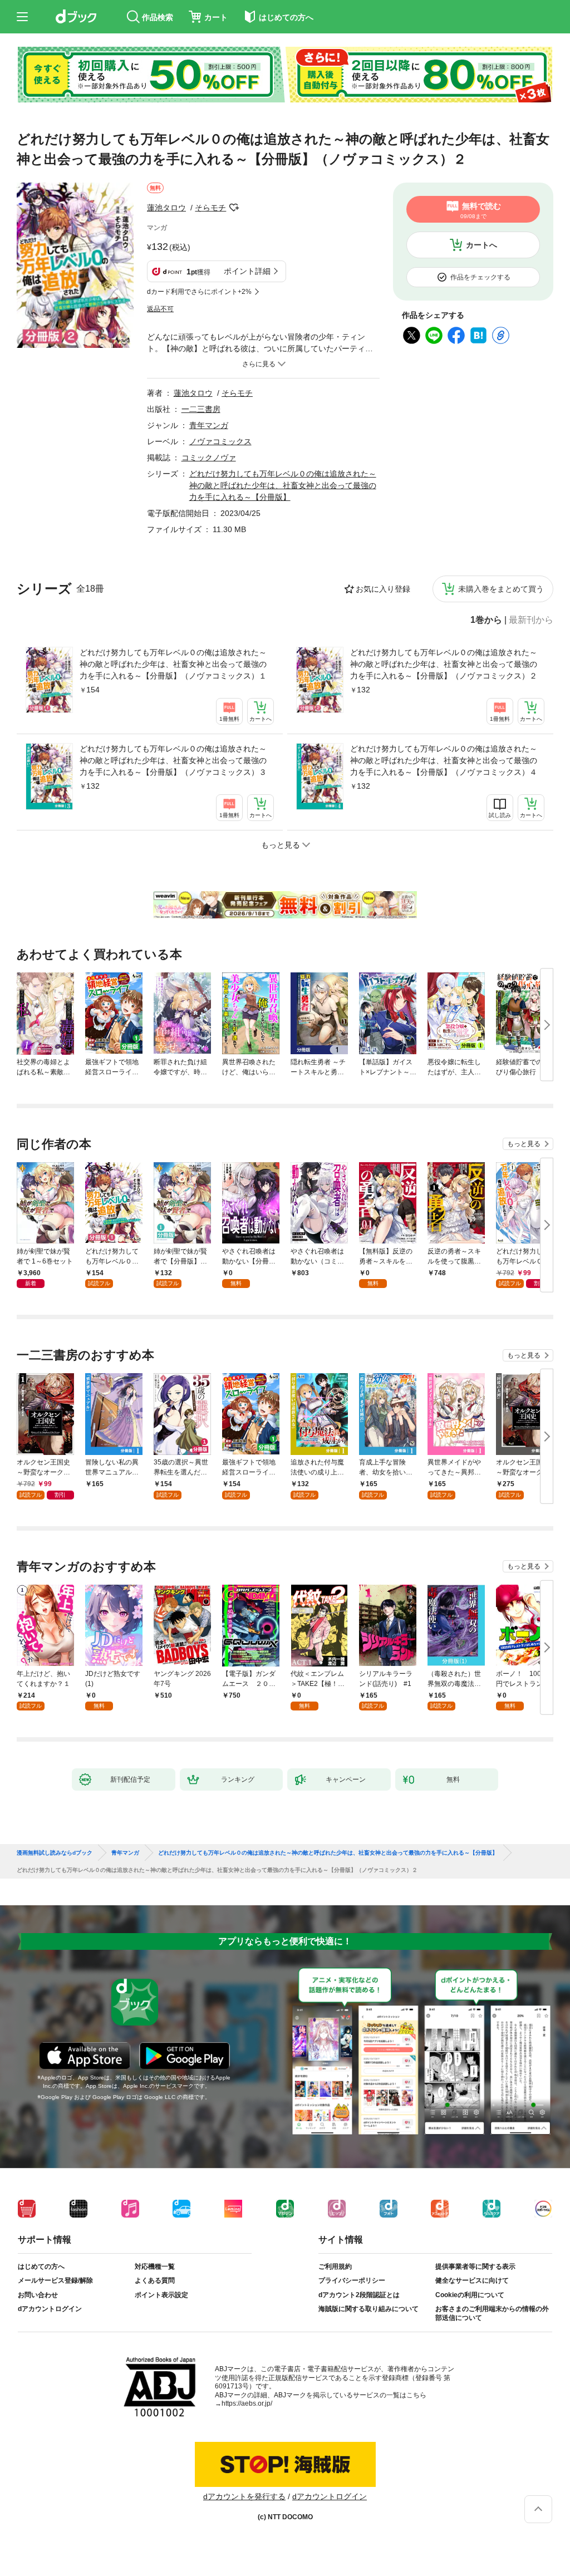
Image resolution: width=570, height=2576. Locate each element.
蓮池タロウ (166, 208)
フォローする (234, 208)
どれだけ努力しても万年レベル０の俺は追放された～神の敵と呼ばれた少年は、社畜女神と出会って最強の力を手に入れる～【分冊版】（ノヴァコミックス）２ (444, 664)
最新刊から (531, 620)
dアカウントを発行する (244, 2496)
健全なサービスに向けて (472, 2280)
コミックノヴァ (209, 458)
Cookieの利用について (470, 2295)
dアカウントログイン (50, 2309)
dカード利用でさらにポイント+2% (199, 292)
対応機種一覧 (155, 2267)
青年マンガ (209, 425)
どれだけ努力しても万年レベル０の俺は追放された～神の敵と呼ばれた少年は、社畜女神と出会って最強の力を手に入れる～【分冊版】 (283, 485)
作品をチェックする (480, 277)
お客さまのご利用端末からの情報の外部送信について (492, 2313)
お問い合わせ (38, 2295)
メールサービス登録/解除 (55, 2280)
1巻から (486, 620)
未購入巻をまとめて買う (501, 589)
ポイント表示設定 (161, 2295)
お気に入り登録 (383, 589)
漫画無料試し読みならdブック (55, 1853)
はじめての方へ (41, 2267)
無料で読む (481, 210)
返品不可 (160, 309)
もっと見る (524, 1144)
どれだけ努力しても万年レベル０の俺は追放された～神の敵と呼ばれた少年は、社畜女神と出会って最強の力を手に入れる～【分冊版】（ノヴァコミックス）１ (173, 664)
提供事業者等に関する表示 (475, 2267)
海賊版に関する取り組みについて (368, 2309)
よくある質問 (155, 2280)
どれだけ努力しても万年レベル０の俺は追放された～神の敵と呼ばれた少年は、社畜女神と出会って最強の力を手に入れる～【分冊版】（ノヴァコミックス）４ (444, 760)
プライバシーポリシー (352, 2280)
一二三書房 (201, 409)
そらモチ (210, 208)
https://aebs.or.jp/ (247, 2403)
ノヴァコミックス (220, 441)
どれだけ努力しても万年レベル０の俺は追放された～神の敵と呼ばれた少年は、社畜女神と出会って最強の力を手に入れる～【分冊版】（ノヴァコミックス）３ (173, 760)
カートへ (481, 245)
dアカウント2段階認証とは (359, 2295)
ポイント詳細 (247, 271)
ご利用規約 (335, 2267)
